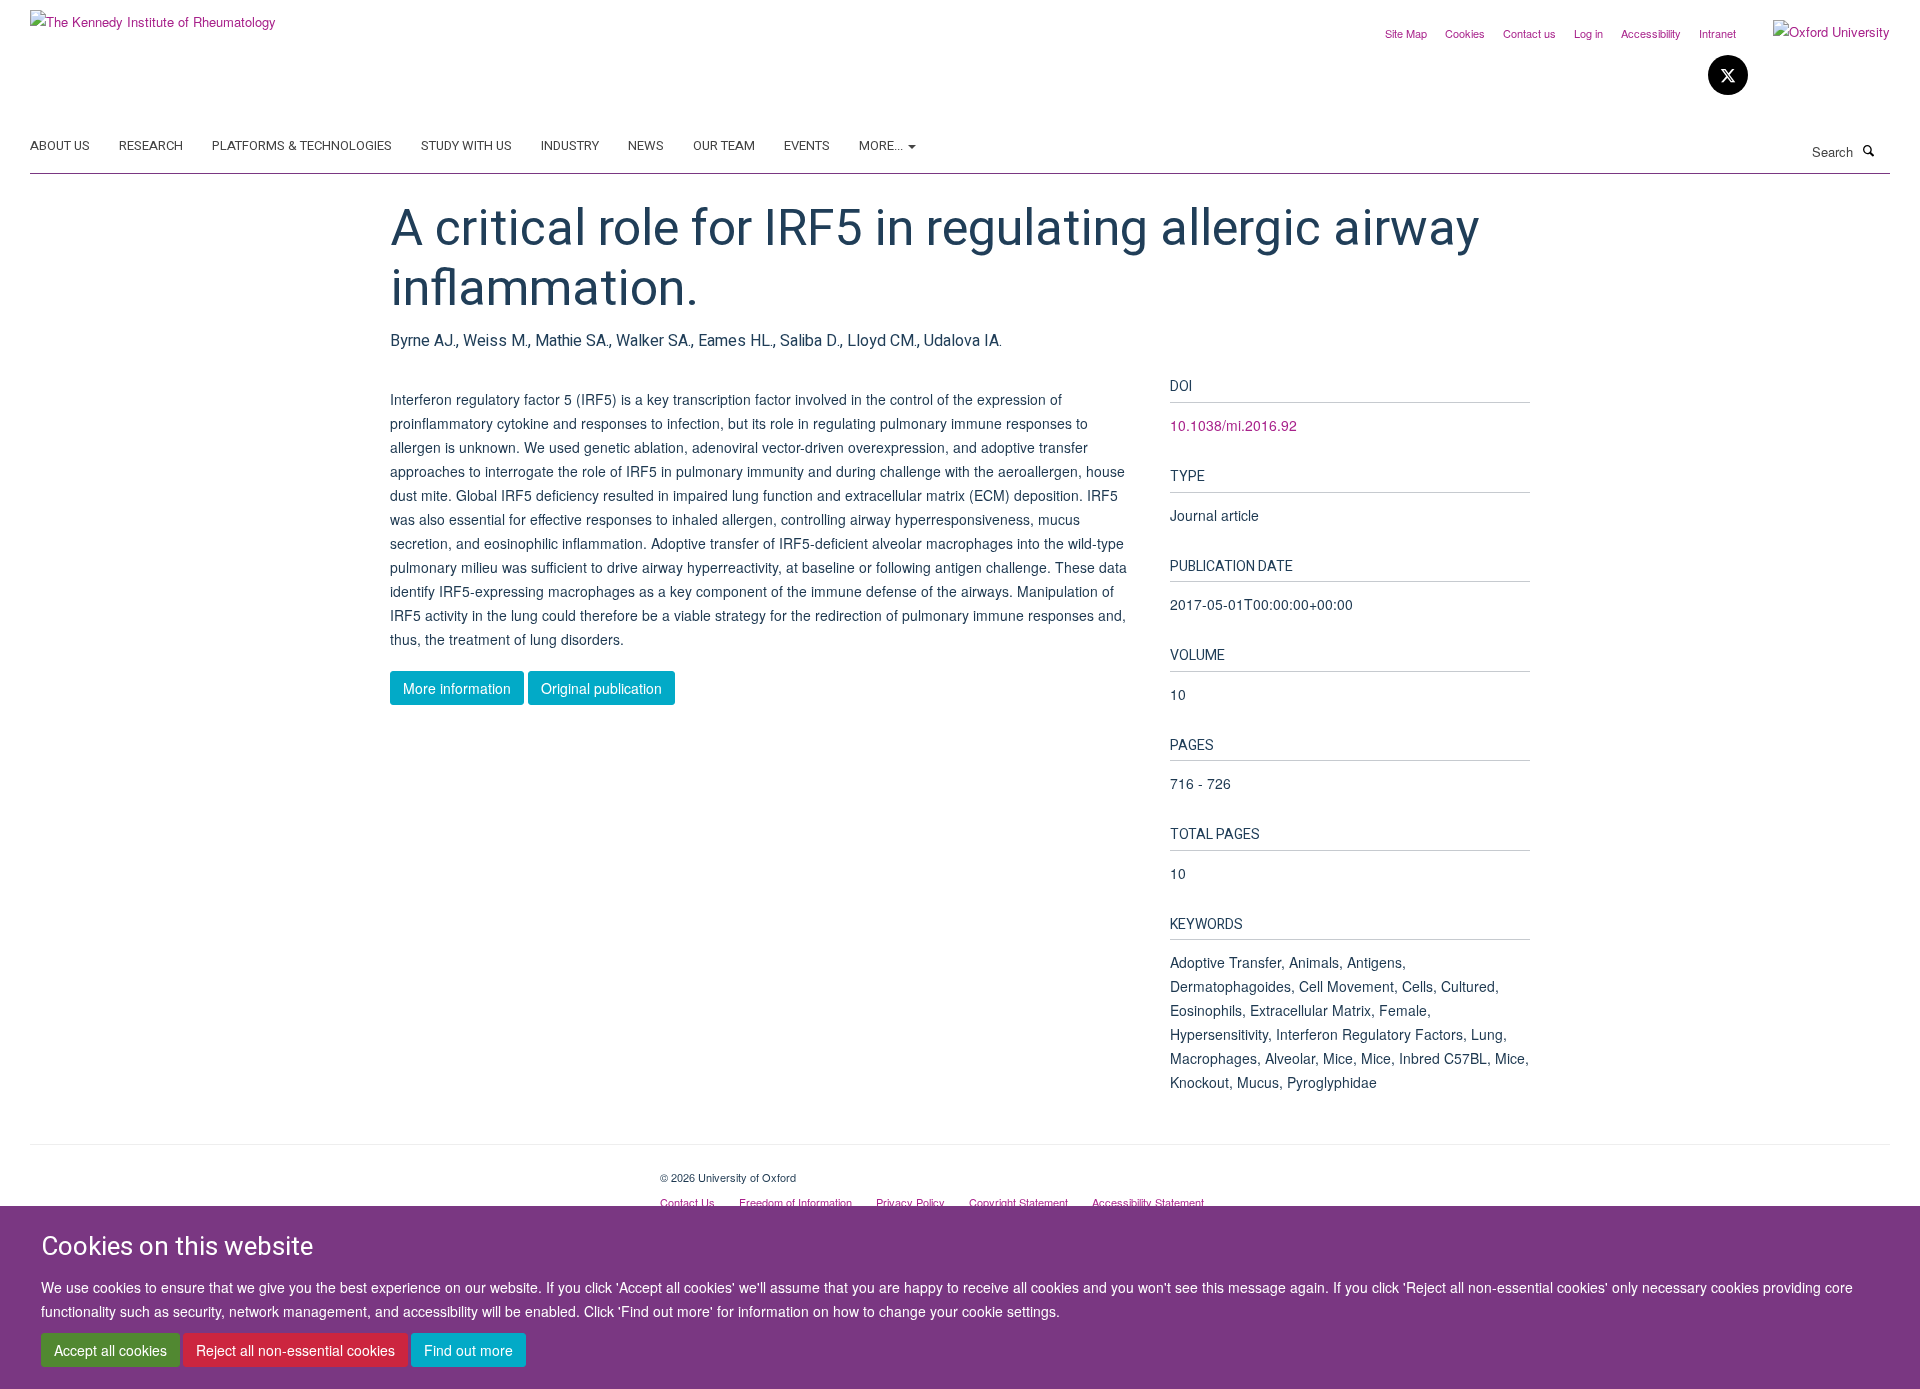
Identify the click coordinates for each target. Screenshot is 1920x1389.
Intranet (1717, 33)
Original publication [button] (601, 688)
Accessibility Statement (1148, 1202)
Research (151, 145)
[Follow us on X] (1728, 75)
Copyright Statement (1018, 1202)
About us (60, 145)
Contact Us (687, 1202)
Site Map (1406, 33)
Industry (570, 145)
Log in (1588, 33)
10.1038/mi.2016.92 (1233, 425)
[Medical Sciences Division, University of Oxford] (330, 1170)
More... (882, 145)
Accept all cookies (110, 1350)
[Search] (1869, 150)
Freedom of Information (795, 1202)
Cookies (1465, 33)
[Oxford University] (1816, 32)
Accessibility (1651, 33)
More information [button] (457, 688)
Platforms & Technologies (302, 145)
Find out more (468, 1350)
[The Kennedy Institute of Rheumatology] (153, 14)
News (646, 145)
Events (807, 145)
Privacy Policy (910, 1202)
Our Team (724, 145)
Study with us (466, 145)
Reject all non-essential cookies (295, 1350)
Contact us (1529, 33)
